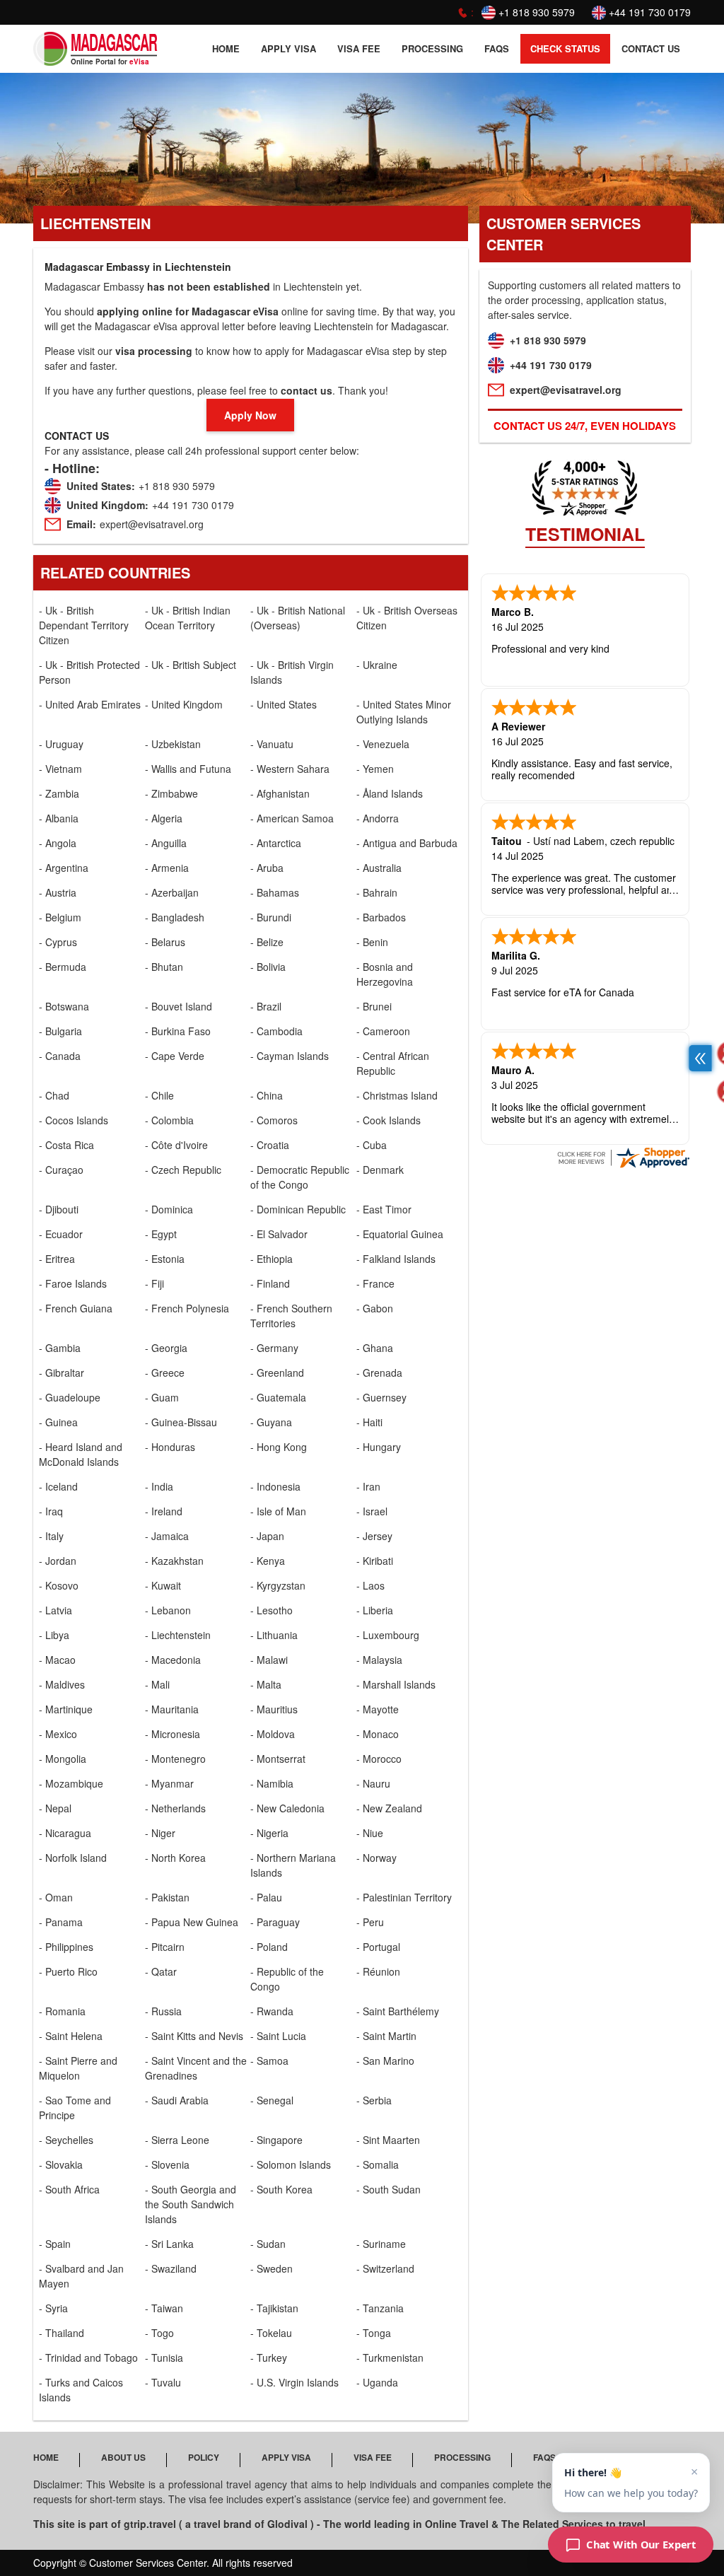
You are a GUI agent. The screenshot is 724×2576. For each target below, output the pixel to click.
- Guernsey (381, 1397)
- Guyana (271, 1422)
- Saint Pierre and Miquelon (78, 2068)
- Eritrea (57, 1259)
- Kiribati (375, 1561)
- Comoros (274, 1120)
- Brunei (374, 1006)
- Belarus (165, 942)
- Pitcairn (165, 1947)
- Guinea (58, 1422)
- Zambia (59, 793)
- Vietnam (60, 769)
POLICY (204, 2457)
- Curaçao (61, 1170)
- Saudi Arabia (177, 2100)
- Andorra (378, 818)
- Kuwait (163, 1585)
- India (159, 1486)
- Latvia (56, 1610)
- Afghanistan (280, 793)
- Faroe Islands (73, 1283)
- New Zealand (389, 1808)
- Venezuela (383, 744)
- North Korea (175, 1858)
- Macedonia (173, 1660)
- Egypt (161, 1234)
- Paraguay (275, 1922)
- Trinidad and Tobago (88, 2358)
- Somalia (378, 2164)
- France (375, 1283)
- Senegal (272, 2100)
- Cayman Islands (290, 1056)
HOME (226, 48)
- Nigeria (269, 1833)
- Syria (53, 2308)
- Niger (160, 1833)
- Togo (159, 2333)
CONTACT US (651, 48)
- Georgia (166, 1348)
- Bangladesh (175, 917)
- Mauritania (172, 1709)
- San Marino (385, 2061)
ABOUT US (123, 2457)
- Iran (368, 1486)
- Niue (370, 1833)
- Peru (370, 1922)
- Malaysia (379, 1660)
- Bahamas (275, 892)
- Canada (60, 1056)
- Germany (274, 1348)
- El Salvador (279, 1234)
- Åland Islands (390, 793)
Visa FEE (359, 48)
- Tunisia (164, 2358)
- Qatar (161, 1971)
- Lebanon (168, 1610)
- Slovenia (167, 2164)
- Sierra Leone (177, 2140)
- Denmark (380, 1170)
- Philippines (66, 1947)
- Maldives (62, 1684)
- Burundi (271, 917)
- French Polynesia (187, 1308)
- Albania (59, 818)
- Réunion (378, 1971)
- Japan (267, 1536)
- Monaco (378, 1734)
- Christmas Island (397, 1095)
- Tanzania (380, 2308)
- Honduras (170, 1447)
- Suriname (381, 2244)
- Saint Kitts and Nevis (194, 2036)
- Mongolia (63, 1759)
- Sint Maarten (388, 2140)
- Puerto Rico (68, 1971)
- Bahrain (377, 892)
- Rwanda (272, 2011)
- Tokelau (271, 2333)
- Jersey (374, 1536)
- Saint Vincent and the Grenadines (196, 2068)
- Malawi (269, 1660)
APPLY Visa (288, 48)
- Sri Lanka (169, 2244)
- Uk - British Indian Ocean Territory (188, 618)
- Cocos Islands (74, 1120)
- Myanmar (169, 1783)
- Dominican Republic (298, 1209)
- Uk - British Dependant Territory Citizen (84, 625)
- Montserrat (278, 1759)
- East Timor (384, 1209)
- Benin (372, 942)
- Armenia (167, 868)
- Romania (62, 2011)
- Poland (269, 1947)
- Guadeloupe (70, 1397)
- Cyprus (58, 942)
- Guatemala (278, 1397)
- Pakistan (167, 1897)
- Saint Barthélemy (398, 2011)
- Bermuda (63, 967)
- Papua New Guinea (192, 1922)
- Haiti (369, 1422)
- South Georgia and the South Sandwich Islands (191, 2204)
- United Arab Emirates (90, 704)
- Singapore (276, 2140)
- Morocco (379, 1759)
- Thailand (62, 2333)
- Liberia (375, 1610)
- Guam (162, 1397)
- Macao (57, 1660)
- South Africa (69, 2189)
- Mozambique (71, 1783)
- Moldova (273, 1734)
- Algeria (164, 818)
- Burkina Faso (178, 1031)
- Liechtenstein (178, 1635)
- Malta (266, 1684)
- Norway (376, 1858)
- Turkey (269, 2358)
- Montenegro (175, 1759)
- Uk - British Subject (191, 665)
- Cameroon (383, 1031)
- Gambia (60, 1348)
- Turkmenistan (390, 2358)
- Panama (61, 1922)
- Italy (51, 1536)
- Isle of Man (278, 1511)
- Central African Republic (393, 1063)
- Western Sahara (290, 769)
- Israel (372, 1511)
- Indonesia (275, 1486)
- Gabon (375, 1308)
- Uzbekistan (173, 744)
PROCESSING (432, 48)
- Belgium (60, 917)
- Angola (58, 843)
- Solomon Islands (291, 2164)
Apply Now (250, 415)
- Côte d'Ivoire (176, 1145)
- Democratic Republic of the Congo (300, 1177)
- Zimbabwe (171, 793)
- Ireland (164, 1511)
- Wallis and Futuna (188, 769)
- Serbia (374, 2100)
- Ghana (375, 1348)
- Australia (379, 868)
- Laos (370, 1585)
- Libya (54, 1635)
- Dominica (169, 1209)
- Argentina (64, 868)
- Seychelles (66, 2140)
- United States (284, 704)
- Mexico (58, 1734)
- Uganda (377, 2382)
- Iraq (51, 1511)
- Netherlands (175, 1808)
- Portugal (378, 1947)
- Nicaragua (65, 1833)
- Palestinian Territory (404, 1897)
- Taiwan (164, 2308)
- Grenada (379, 1372)
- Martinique (66, 1709)
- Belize (267, 942)
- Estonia (165, 1259)
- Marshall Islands (396, 1684)
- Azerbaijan (172, 892)
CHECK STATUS (565, 48)
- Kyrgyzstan (278, 1585)
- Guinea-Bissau (181, 1422)
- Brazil (266, 1006)
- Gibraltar (62, 1372)
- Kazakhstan (174, 1561)
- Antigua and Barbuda (407, 843)
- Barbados (381, 917)
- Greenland (277, 1372)
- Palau (266, 1897)
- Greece (165, 1372)
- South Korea (281, 2189)
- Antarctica (276, 843)
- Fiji (154, 1283)
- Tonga (374, 2333)
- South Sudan (389, 2189)
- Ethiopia (271, 1259)
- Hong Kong (279, 1447)
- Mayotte (378, 1709)
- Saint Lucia (278, 2036)
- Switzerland (385, 2268)
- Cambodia (276, 1031)
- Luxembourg (388, 1635)
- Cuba (372, 1145)
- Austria (58, 892)
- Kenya (268, 1561)
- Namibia (272, 1783)
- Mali (157, 1684)
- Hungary (379, 1447)
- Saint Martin (386, 2036)
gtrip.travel (150, 2524)
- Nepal (55, 1808)
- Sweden (271, 2268)
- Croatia (270, 1145)
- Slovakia (61, 2164)
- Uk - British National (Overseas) (298, 618)
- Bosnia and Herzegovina (385, 974)
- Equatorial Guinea (400, 1234)
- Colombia (169, 1120)
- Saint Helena (71, 2036)
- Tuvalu (163, 2382)
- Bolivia (268, 967)
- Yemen (375, 769)
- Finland (270, 1283)
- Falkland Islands (396, 1259)
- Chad (54, 1095)
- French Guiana (76, 1308)
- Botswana (64, 1006)
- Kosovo (59, 1585)
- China (267, 1095)
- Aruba (267, 868)
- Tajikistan (274, 2308)
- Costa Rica (66, 1145)
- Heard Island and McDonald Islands (81, 1454)
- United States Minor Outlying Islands (404, 712)
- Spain (55, 2244)
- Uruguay (61, 744)
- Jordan (58, 1561)
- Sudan (268, 2244)
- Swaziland (171, 2268)
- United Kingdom (184, 704)
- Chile (159, 1095)
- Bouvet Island (179, 1006)
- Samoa (269, 2061)
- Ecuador (61, 1234)
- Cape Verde (175, 1056)
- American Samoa (292, 818)
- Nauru (373, 1783)
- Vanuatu (272, 744)
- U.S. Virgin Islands (294, 2382)
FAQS (497, 48)
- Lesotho (271, 1610)
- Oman (56, 1897)
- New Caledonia (287, 1808)
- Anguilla (166, 843)
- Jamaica (167, 1536)
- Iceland (58, 1486)
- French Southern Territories (291, 1316)
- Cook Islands (389, 1120)
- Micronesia (173, 1734)
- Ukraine (377, 665)
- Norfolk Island (73, 1858)
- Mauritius (274, 1709)
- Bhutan (164, 967)
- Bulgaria (60, 1031)
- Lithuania (274, 1635)
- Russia (163, 2011)
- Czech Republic (183, 1170)
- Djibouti (59, 1209)
